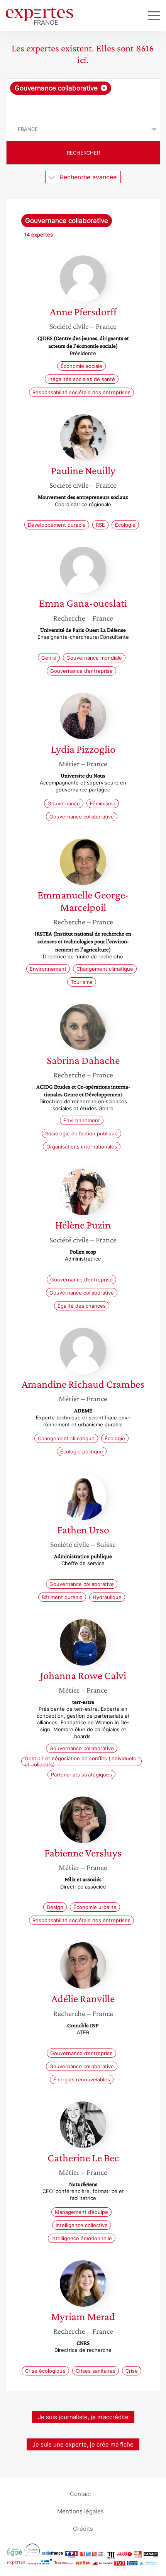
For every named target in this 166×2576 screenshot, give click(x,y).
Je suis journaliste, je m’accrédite (83, 2417)
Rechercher (83, 153)
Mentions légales (80, 2511)
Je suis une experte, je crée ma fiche (83, 2444)
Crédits (83, 2529)
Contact (80, 2494)
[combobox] (83, 98)
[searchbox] (84, 106)
